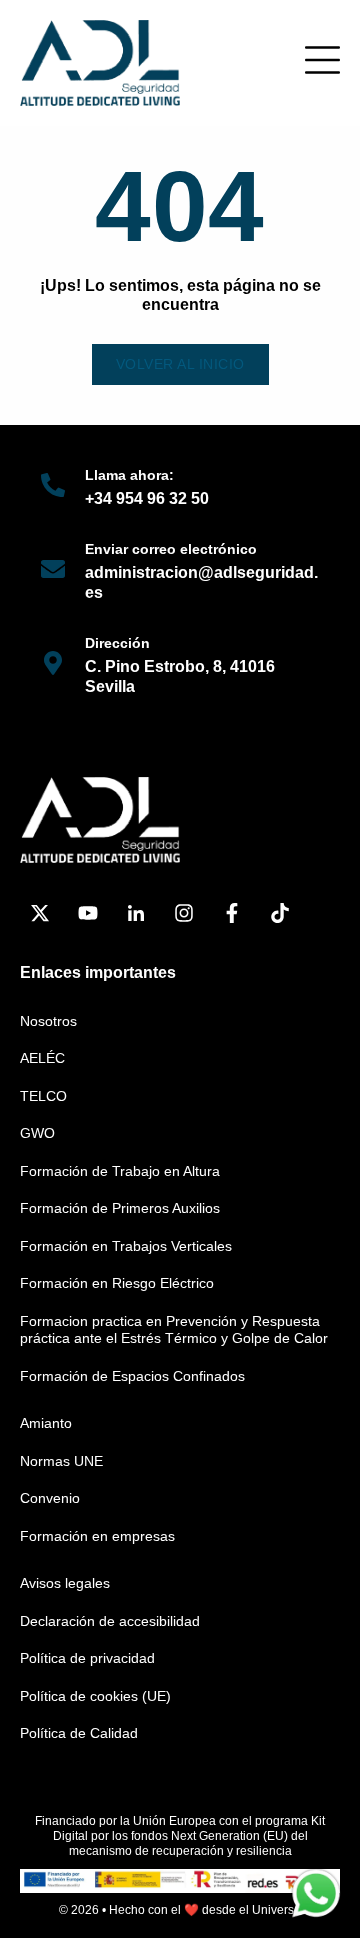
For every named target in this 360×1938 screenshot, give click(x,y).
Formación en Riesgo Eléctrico (117, 1283)
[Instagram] (184, 913)
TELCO (43, 1096)
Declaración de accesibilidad (110, 1621)
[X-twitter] (40, 913)
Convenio (50, 1498)
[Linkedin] (136, 913)
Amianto (46, 1423)
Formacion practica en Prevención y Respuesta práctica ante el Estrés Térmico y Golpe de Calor (174, 1330)
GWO (37, 1133)
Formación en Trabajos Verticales (126, 1246)
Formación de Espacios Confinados (132, 1376)
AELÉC (42, 1058)
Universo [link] (276, 1910)
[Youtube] (88, 913)
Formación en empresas (97, 1536)
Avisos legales (65, 1583)
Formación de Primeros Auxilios (120, 1208)
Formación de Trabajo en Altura (120, 1171)
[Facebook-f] (232, 913)
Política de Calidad (79, 1733)
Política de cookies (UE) (95, 1696)
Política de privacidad (87, 1658)
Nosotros (48, 1021)
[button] (322, 60)
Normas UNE (61, 1461)
